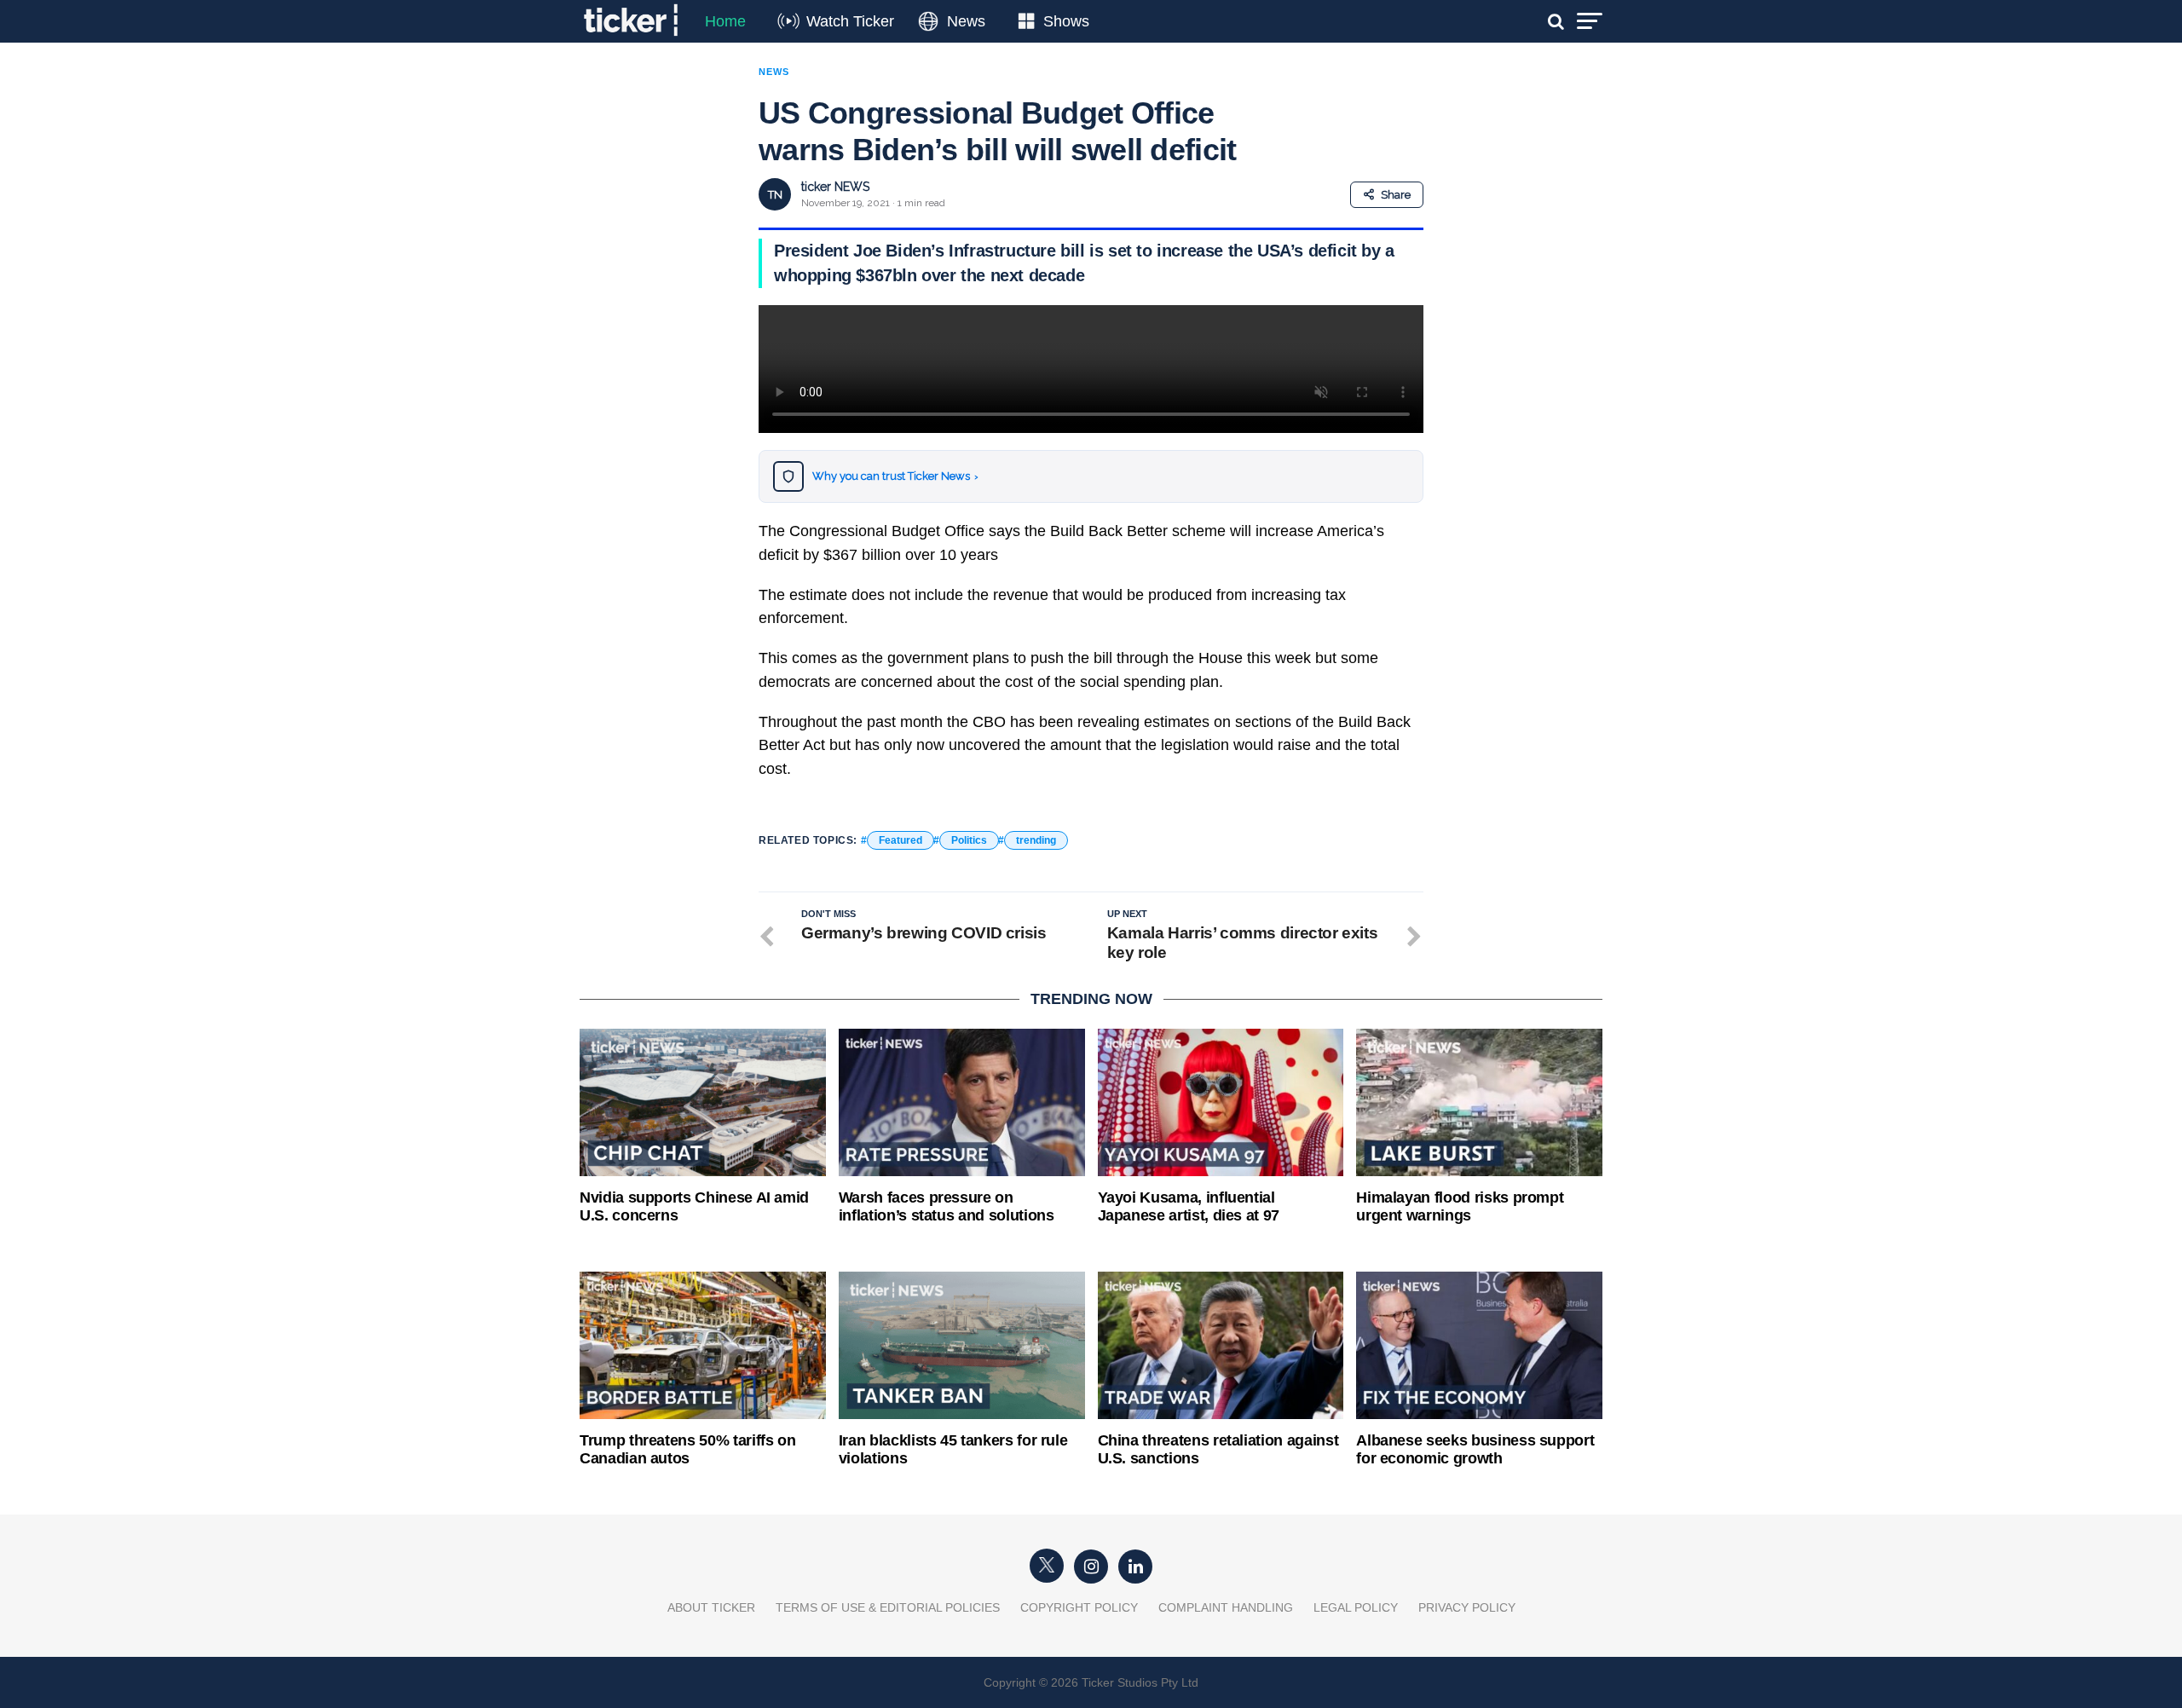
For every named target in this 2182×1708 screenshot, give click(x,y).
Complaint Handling (1226, 1607)
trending (1036, 840)
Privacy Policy (1467, 1607)
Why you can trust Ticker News (895, 476)
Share (1396, 195)
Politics (969, 840)
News (966, 21)
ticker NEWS (835, 187)
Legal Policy (1356, 1607)
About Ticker (711, 1607)
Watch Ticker (850, 21)
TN (775, 195)
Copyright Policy (1079, 1607)
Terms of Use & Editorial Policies (888, 1607)
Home (725, 21)
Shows (1066, 21)
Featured (901, 840)
